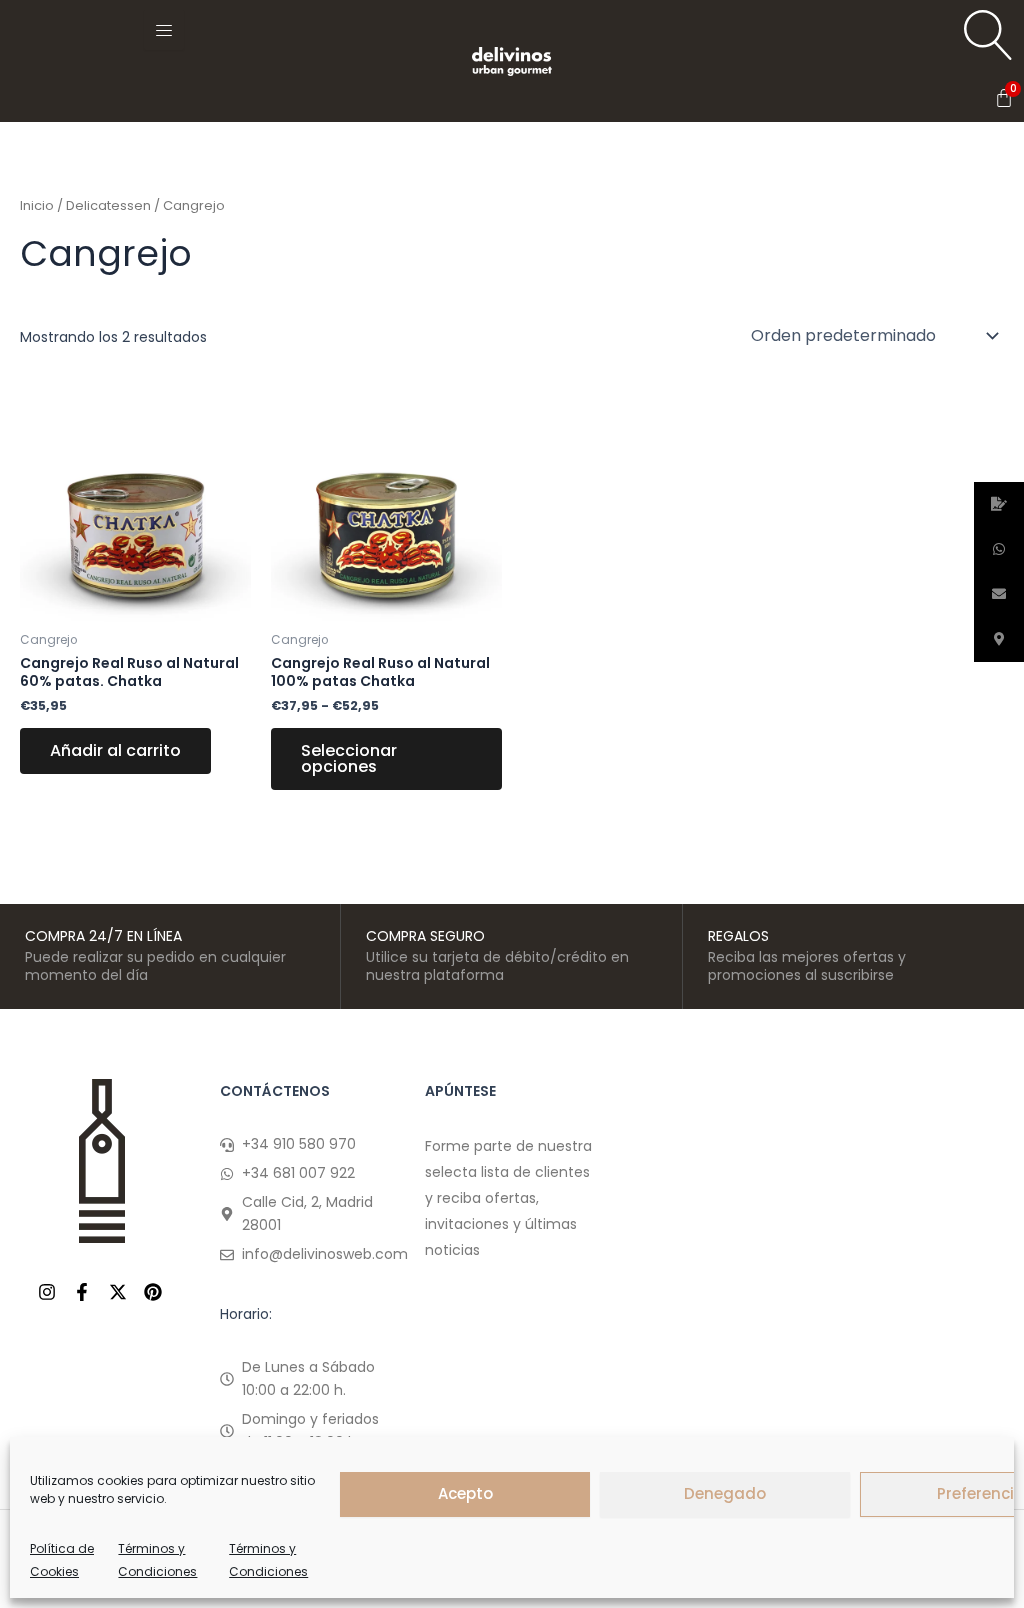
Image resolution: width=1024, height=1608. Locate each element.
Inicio (37, 205)
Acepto (465, 1493)
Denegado (725, 1493)
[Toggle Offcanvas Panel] (164, 30)
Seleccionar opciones (349, 758)
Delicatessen (108, 205)
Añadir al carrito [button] (115, 750)
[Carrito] (1004, 98)
